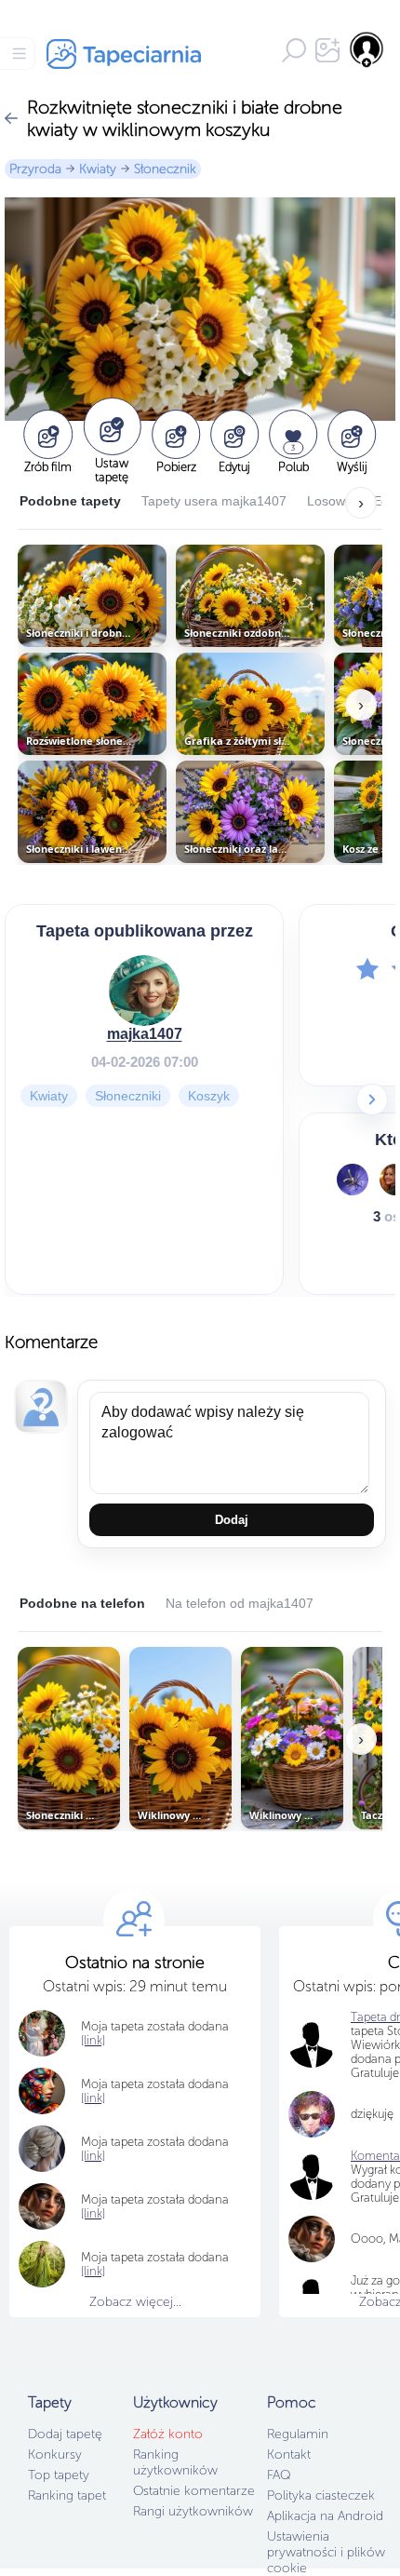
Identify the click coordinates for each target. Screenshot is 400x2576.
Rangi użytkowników (193, 2511)
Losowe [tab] (330, 501)
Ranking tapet (67, 2495)
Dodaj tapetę (65, 2434)
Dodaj (232, 1520)
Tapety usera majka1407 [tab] (214, 501)
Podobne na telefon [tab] (82, 1603)
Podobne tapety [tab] (70, 501)
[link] (93, 2040)
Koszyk (209, 1096)
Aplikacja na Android (325, 2516)
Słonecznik (165, 169)
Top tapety (59, 2475)
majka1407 (145, 1034)
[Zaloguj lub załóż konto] (367, 49)
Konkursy (55, 2455)
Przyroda (35, 169)
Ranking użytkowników (175, 2462)
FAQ (279, 2475)
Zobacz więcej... (135, 2302)
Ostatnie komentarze (194, 2491)
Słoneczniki (128, 1096)
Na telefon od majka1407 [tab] (240, 1603)
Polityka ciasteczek (321, 2495)
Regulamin (298, 2434)
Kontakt (289, 2455)
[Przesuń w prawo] (372, 1099)
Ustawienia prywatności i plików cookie (326, 2552)
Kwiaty (98, 169)
